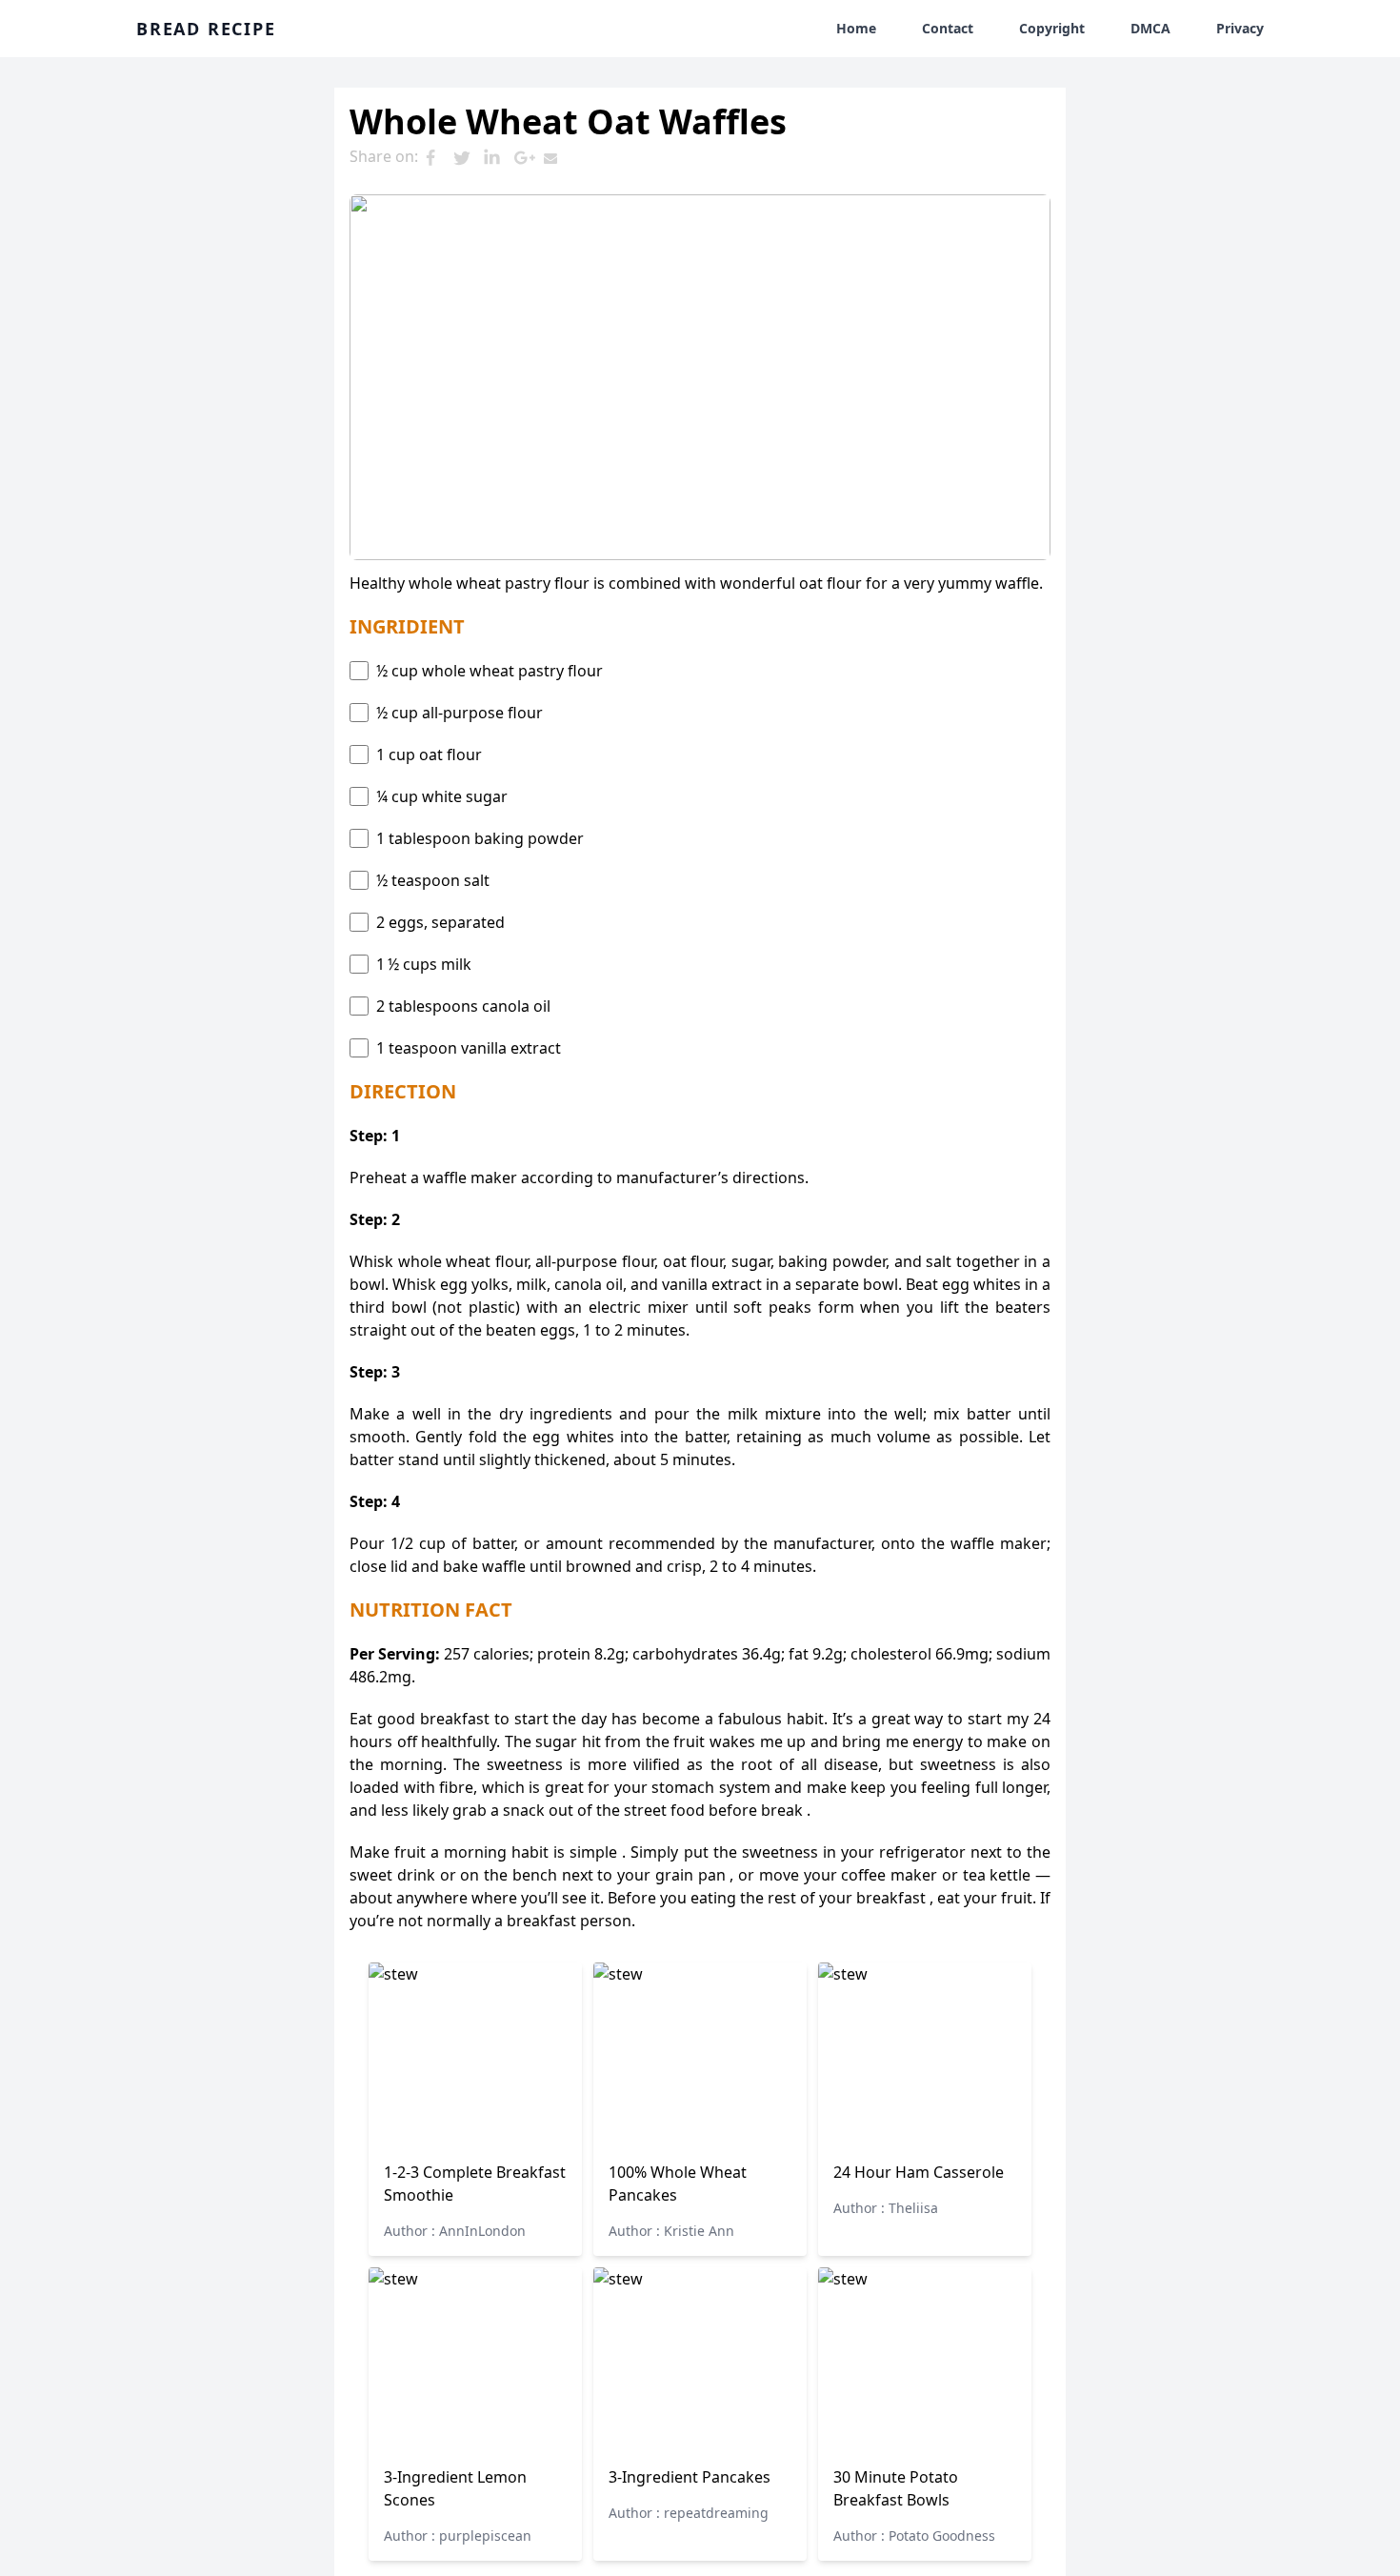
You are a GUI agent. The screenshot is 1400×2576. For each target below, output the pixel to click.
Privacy (1240, 28)
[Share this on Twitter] (468, 158)
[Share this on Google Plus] (529, 158)
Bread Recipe (206, 29)
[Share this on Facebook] (437, 158)
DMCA (1150, 28)
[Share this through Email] (559, 158)
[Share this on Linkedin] (498, 158)
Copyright (1052, 28)
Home (856, 28)
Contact (948, 28)
